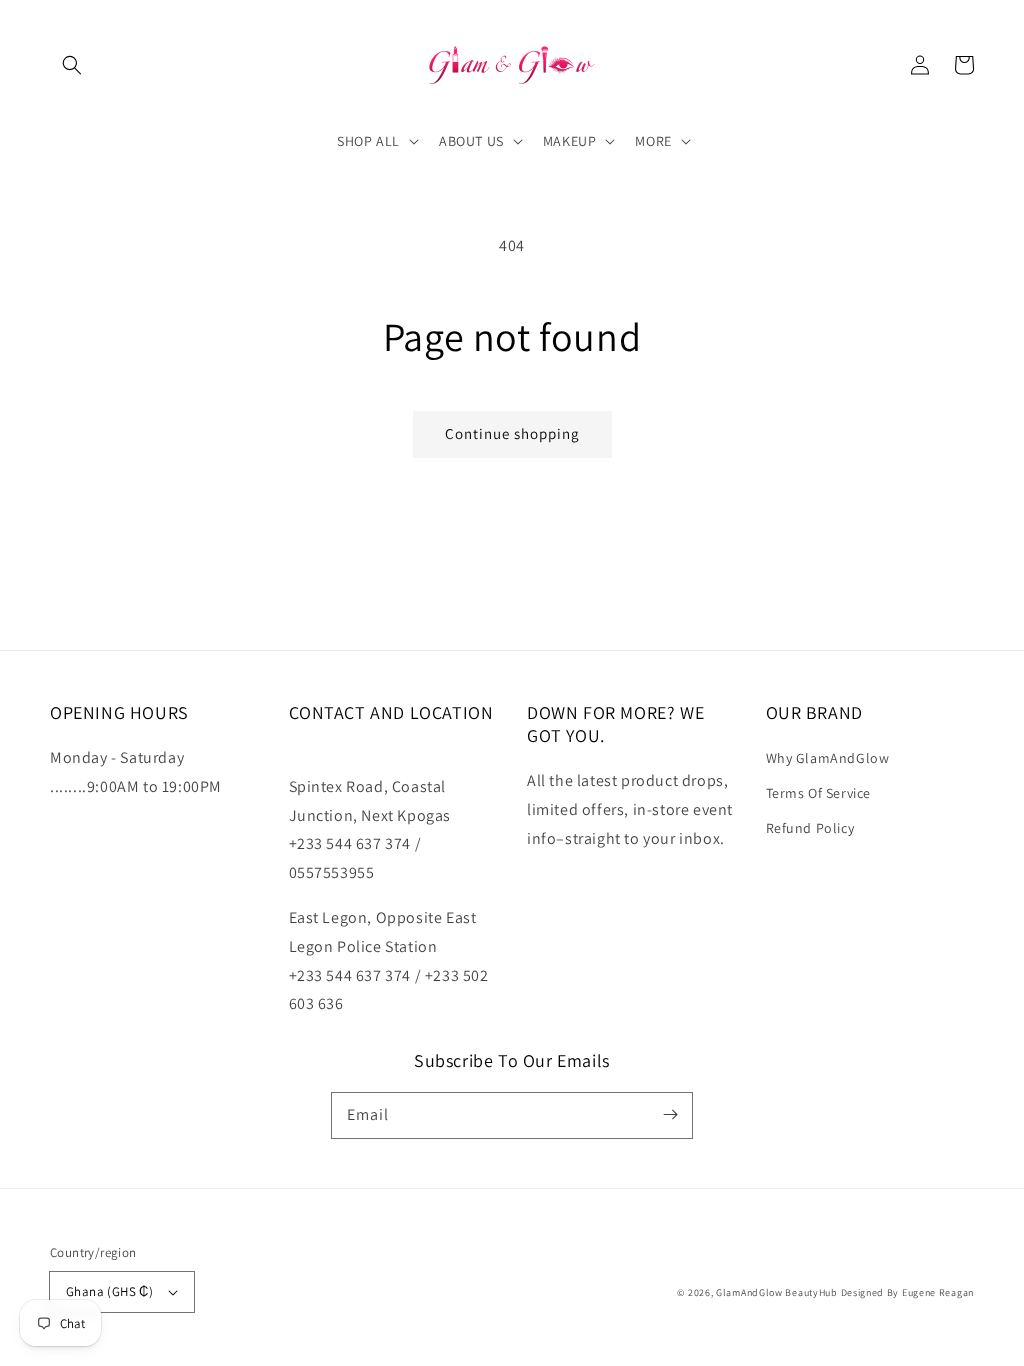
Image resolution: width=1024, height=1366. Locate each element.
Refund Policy (810, 828)
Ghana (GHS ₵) (109, 1291)
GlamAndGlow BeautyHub (777, 1292)
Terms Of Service (819, 793)
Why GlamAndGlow (828, 758)
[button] (72, 65)
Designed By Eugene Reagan (908, 1292)
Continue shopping (512, 433)
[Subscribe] (670, 1115)
